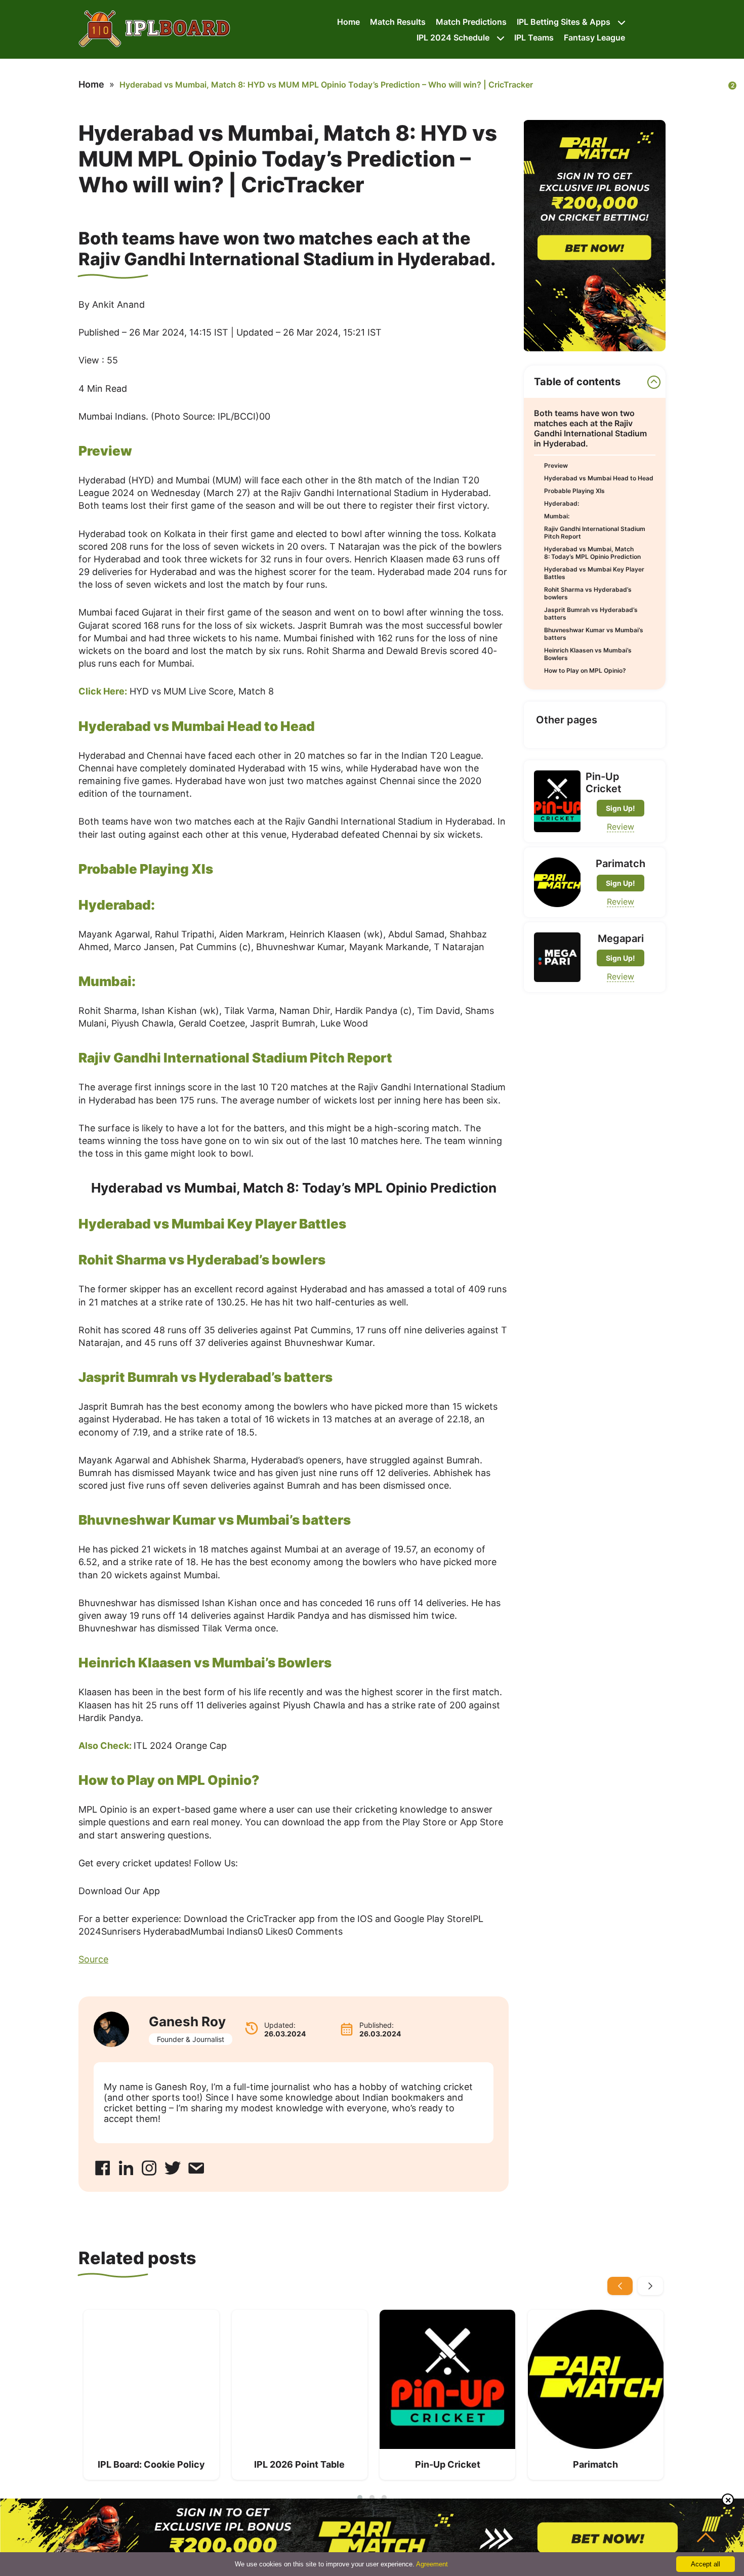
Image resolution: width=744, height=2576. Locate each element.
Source (93, 1959)
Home (348, 22)
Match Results (398, 22)
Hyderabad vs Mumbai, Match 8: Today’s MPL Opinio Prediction (592, 553)
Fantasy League (594, 37)
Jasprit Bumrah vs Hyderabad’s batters (591, 614)
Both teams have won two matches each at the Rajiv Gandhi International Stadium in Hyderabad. (590, 428)
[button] (360, 2498)
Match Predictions (471, 22)
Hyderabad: (562, 503)
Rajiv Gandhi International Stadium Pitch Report (595, 533)
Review (621, 827)
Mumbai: (557, 516)
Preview (556, 465)
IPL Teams (534, 37)
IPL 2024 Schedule (453, 37)
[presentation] (620, 2286)
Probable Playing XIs (574, 491)
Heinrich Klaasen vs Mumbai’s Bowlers (588, 654)
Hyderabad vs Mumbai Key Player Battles (594, 573)
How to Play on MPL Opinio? (585, 670)
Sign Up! (621, 808)
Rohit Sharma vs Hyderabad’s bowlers (588, 593)
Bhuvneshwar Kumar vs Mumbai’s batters (594, 634)
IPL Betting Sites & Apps (564, 22)
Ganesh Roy (187, 2021)
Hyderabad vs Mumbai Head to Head (599, 478)
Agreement (432, 2564)
